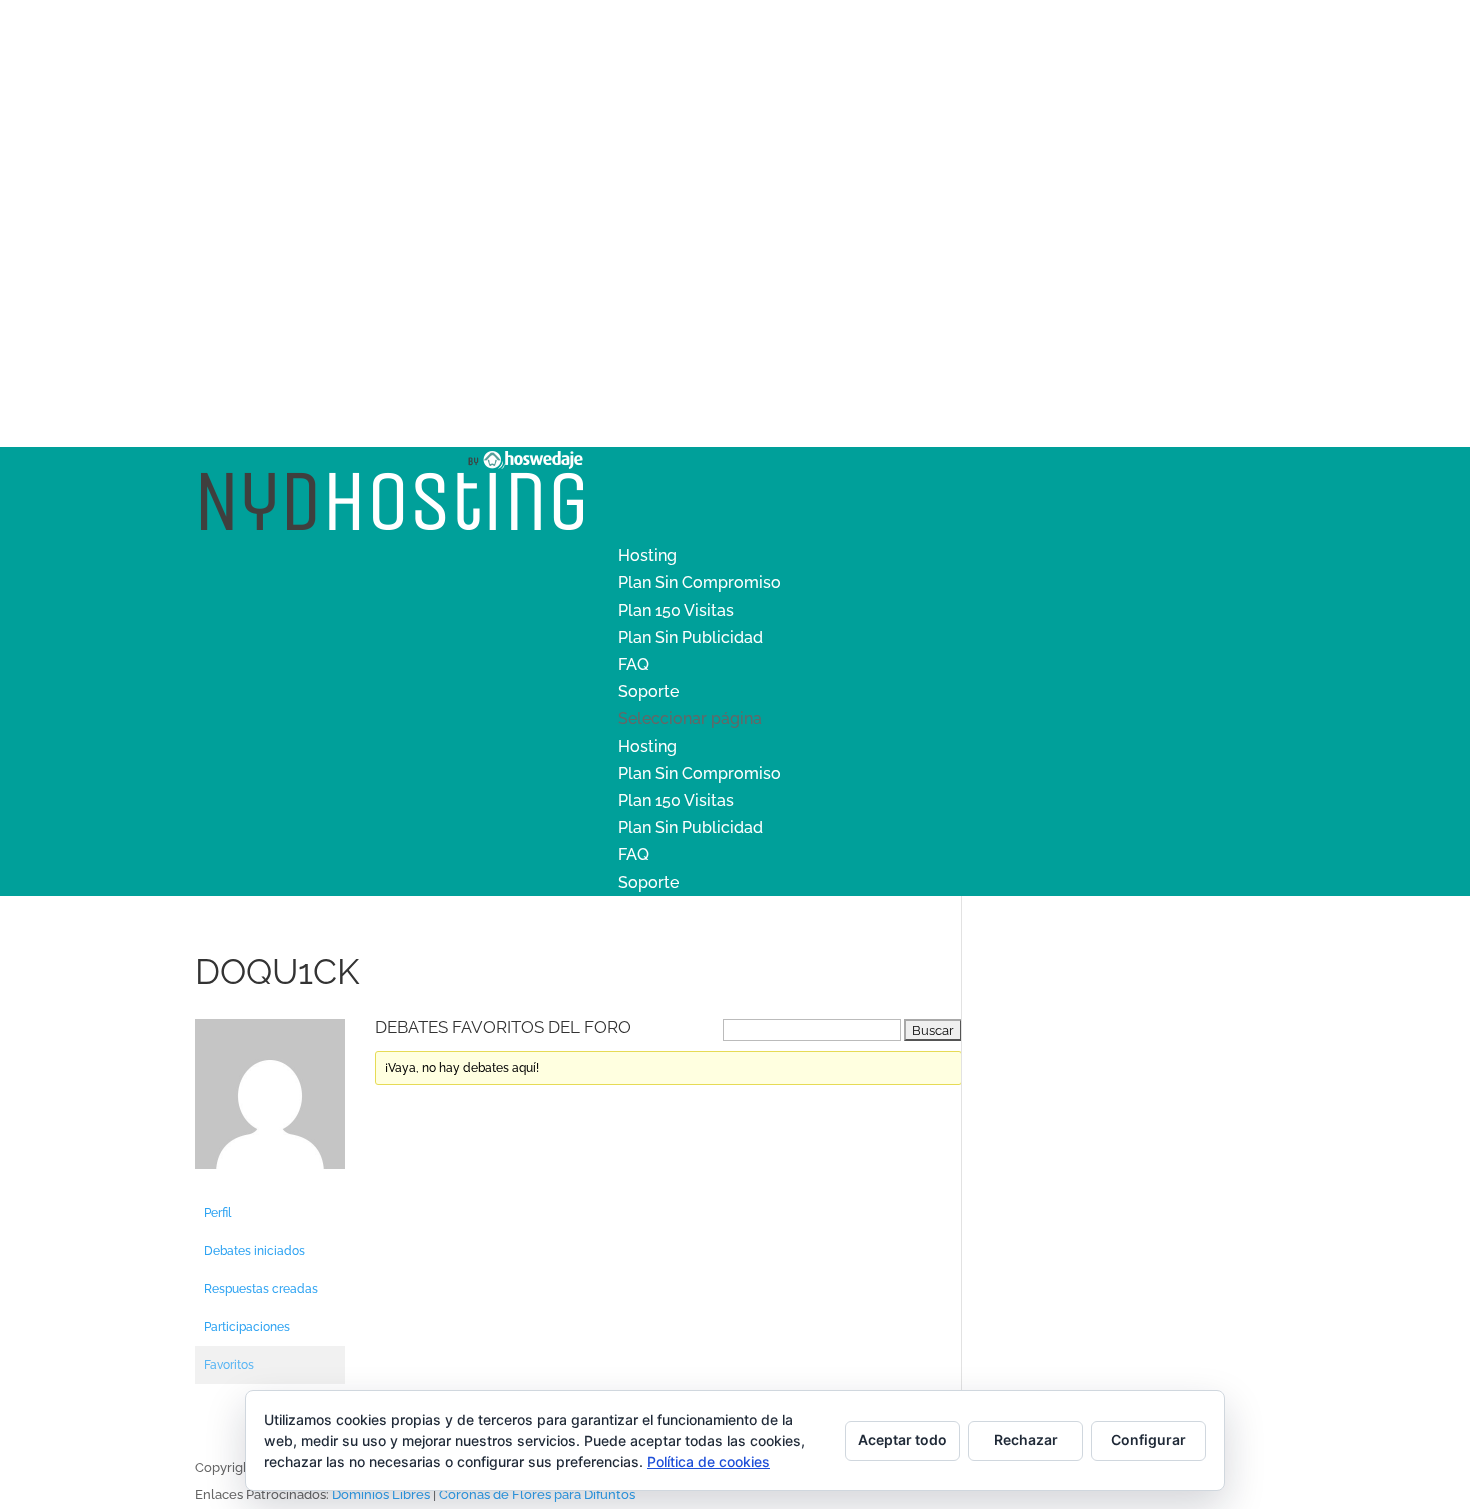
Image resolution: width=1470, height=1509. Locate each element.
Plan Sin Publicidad (690, 637)
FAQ (633, 664)
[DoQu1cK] (270, 1185)
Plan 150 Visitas (676, 610)
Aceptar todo (902, 1439)
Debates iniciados (254, 1251)
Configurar (1148, 1439)
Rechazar (1026, 1439)
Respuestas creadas (261, 1289)
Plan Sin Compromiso (699, 582)
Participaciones (247, 1327)
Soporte (648, 691)
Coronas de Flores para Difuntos (537, 1494)
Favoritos (229, 1365)
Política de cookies (708, 1461)
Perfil (217, 1213)
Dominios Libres (381, 1494)
